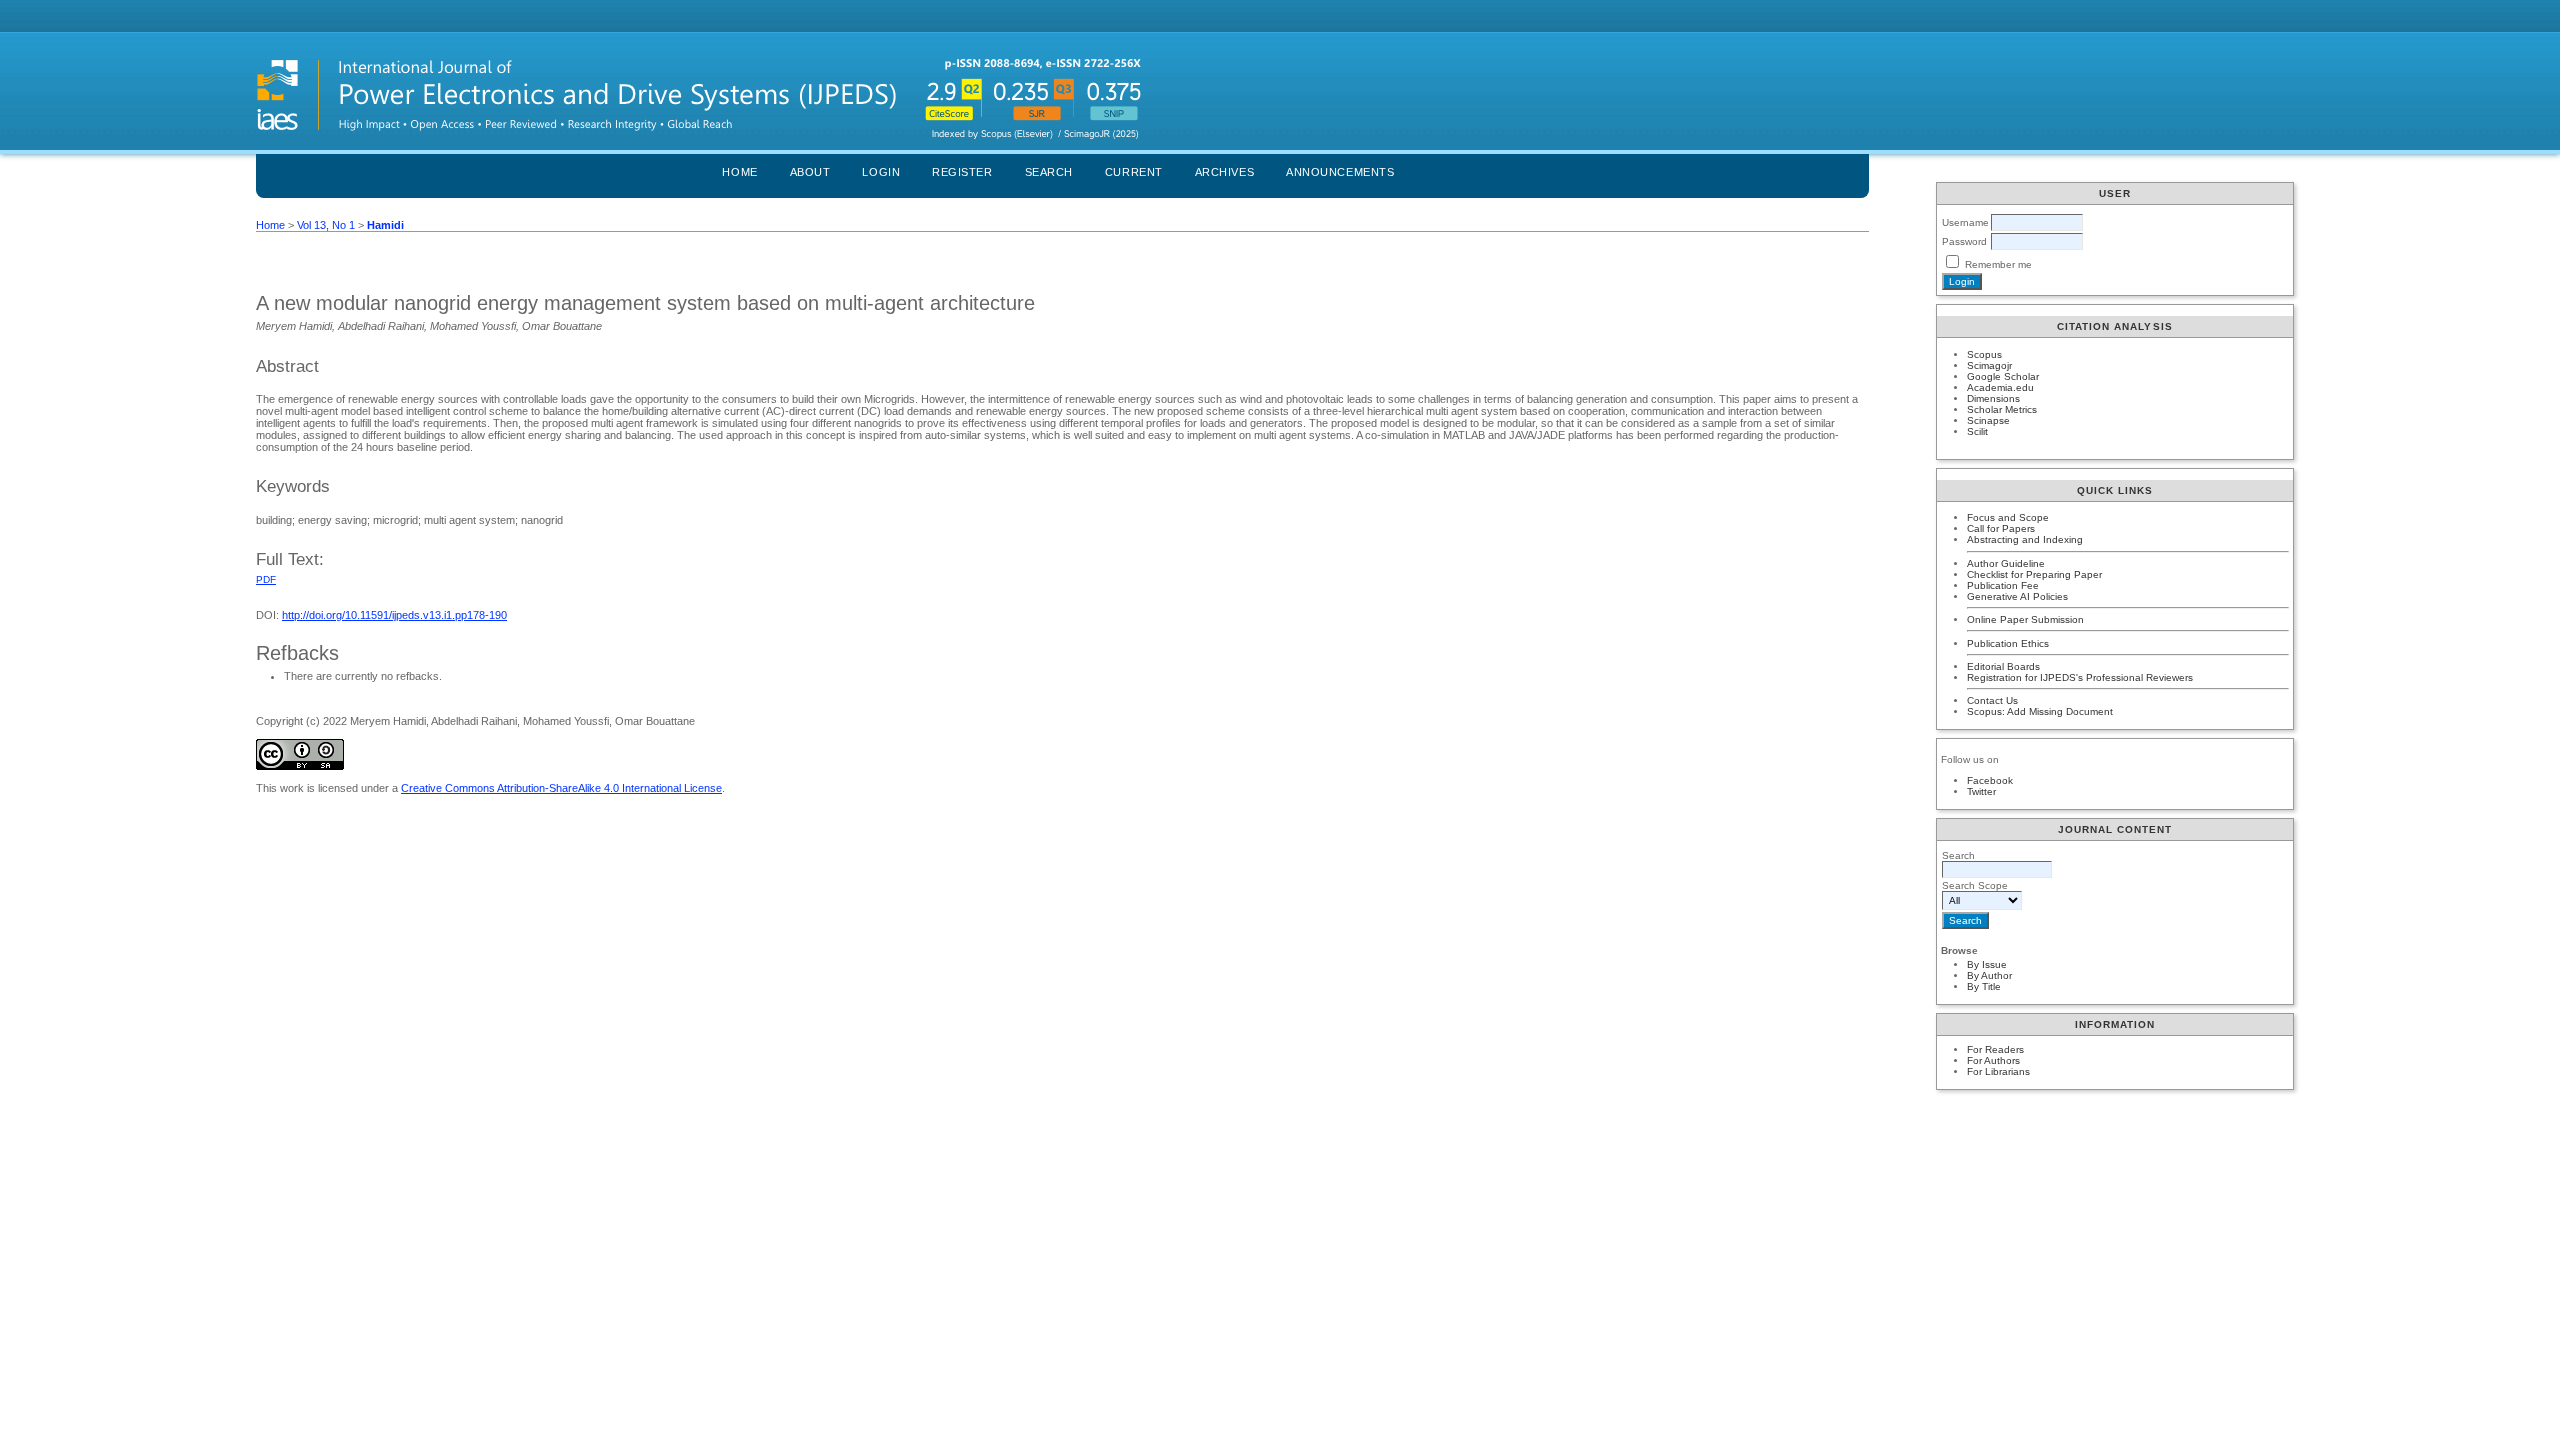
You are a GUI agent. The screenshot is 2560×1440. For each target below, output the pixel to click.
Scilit (1977, 431)
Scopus (1984, 354)
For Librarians (1998, 1071)
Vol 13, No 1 (326, 225)
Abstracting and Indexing (2025, 539)
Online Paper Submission (2025, 619)
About (810, 172)
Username (1965, 222)
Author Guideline (2006, 563)
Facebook (1990, 780)
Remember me (1998, 264)
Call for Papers (2001, 528)
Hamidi (385, 225)
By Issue (1987, 964)
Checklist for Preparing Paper (2034, 574)
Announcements (1340, 172)
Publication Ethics (2008, 643)
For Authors (1993, 1060)
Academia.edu (2000, 387)
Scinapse (1988, 420)
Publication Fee (2003, 585)
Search (1049, 172)
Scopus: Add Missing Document (2040, 711)
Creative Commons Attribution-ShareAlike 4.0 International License (561, 788)
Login (881, 172)
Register (962, 172)
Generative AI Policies (2017, 596)
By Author (1989, 975)
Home (739, 172)
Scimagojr (1989, 365)
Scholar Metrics (2002, 409)
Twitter (1981, 791)
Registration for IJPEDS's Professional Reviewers (2080, 677)
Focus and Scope (2008, 517)
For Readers (1995, 1049)
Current (1134, 172)
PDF (266, 579)
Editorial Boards (2003, 666)
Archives (1224, 172)
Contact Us (1992, 700)
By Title (1984, 986)
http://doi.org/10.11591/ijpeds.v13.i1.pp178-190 (394, 615)
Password (1964, 241)
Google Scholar (2003, 376)
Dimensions (1993, 398)
